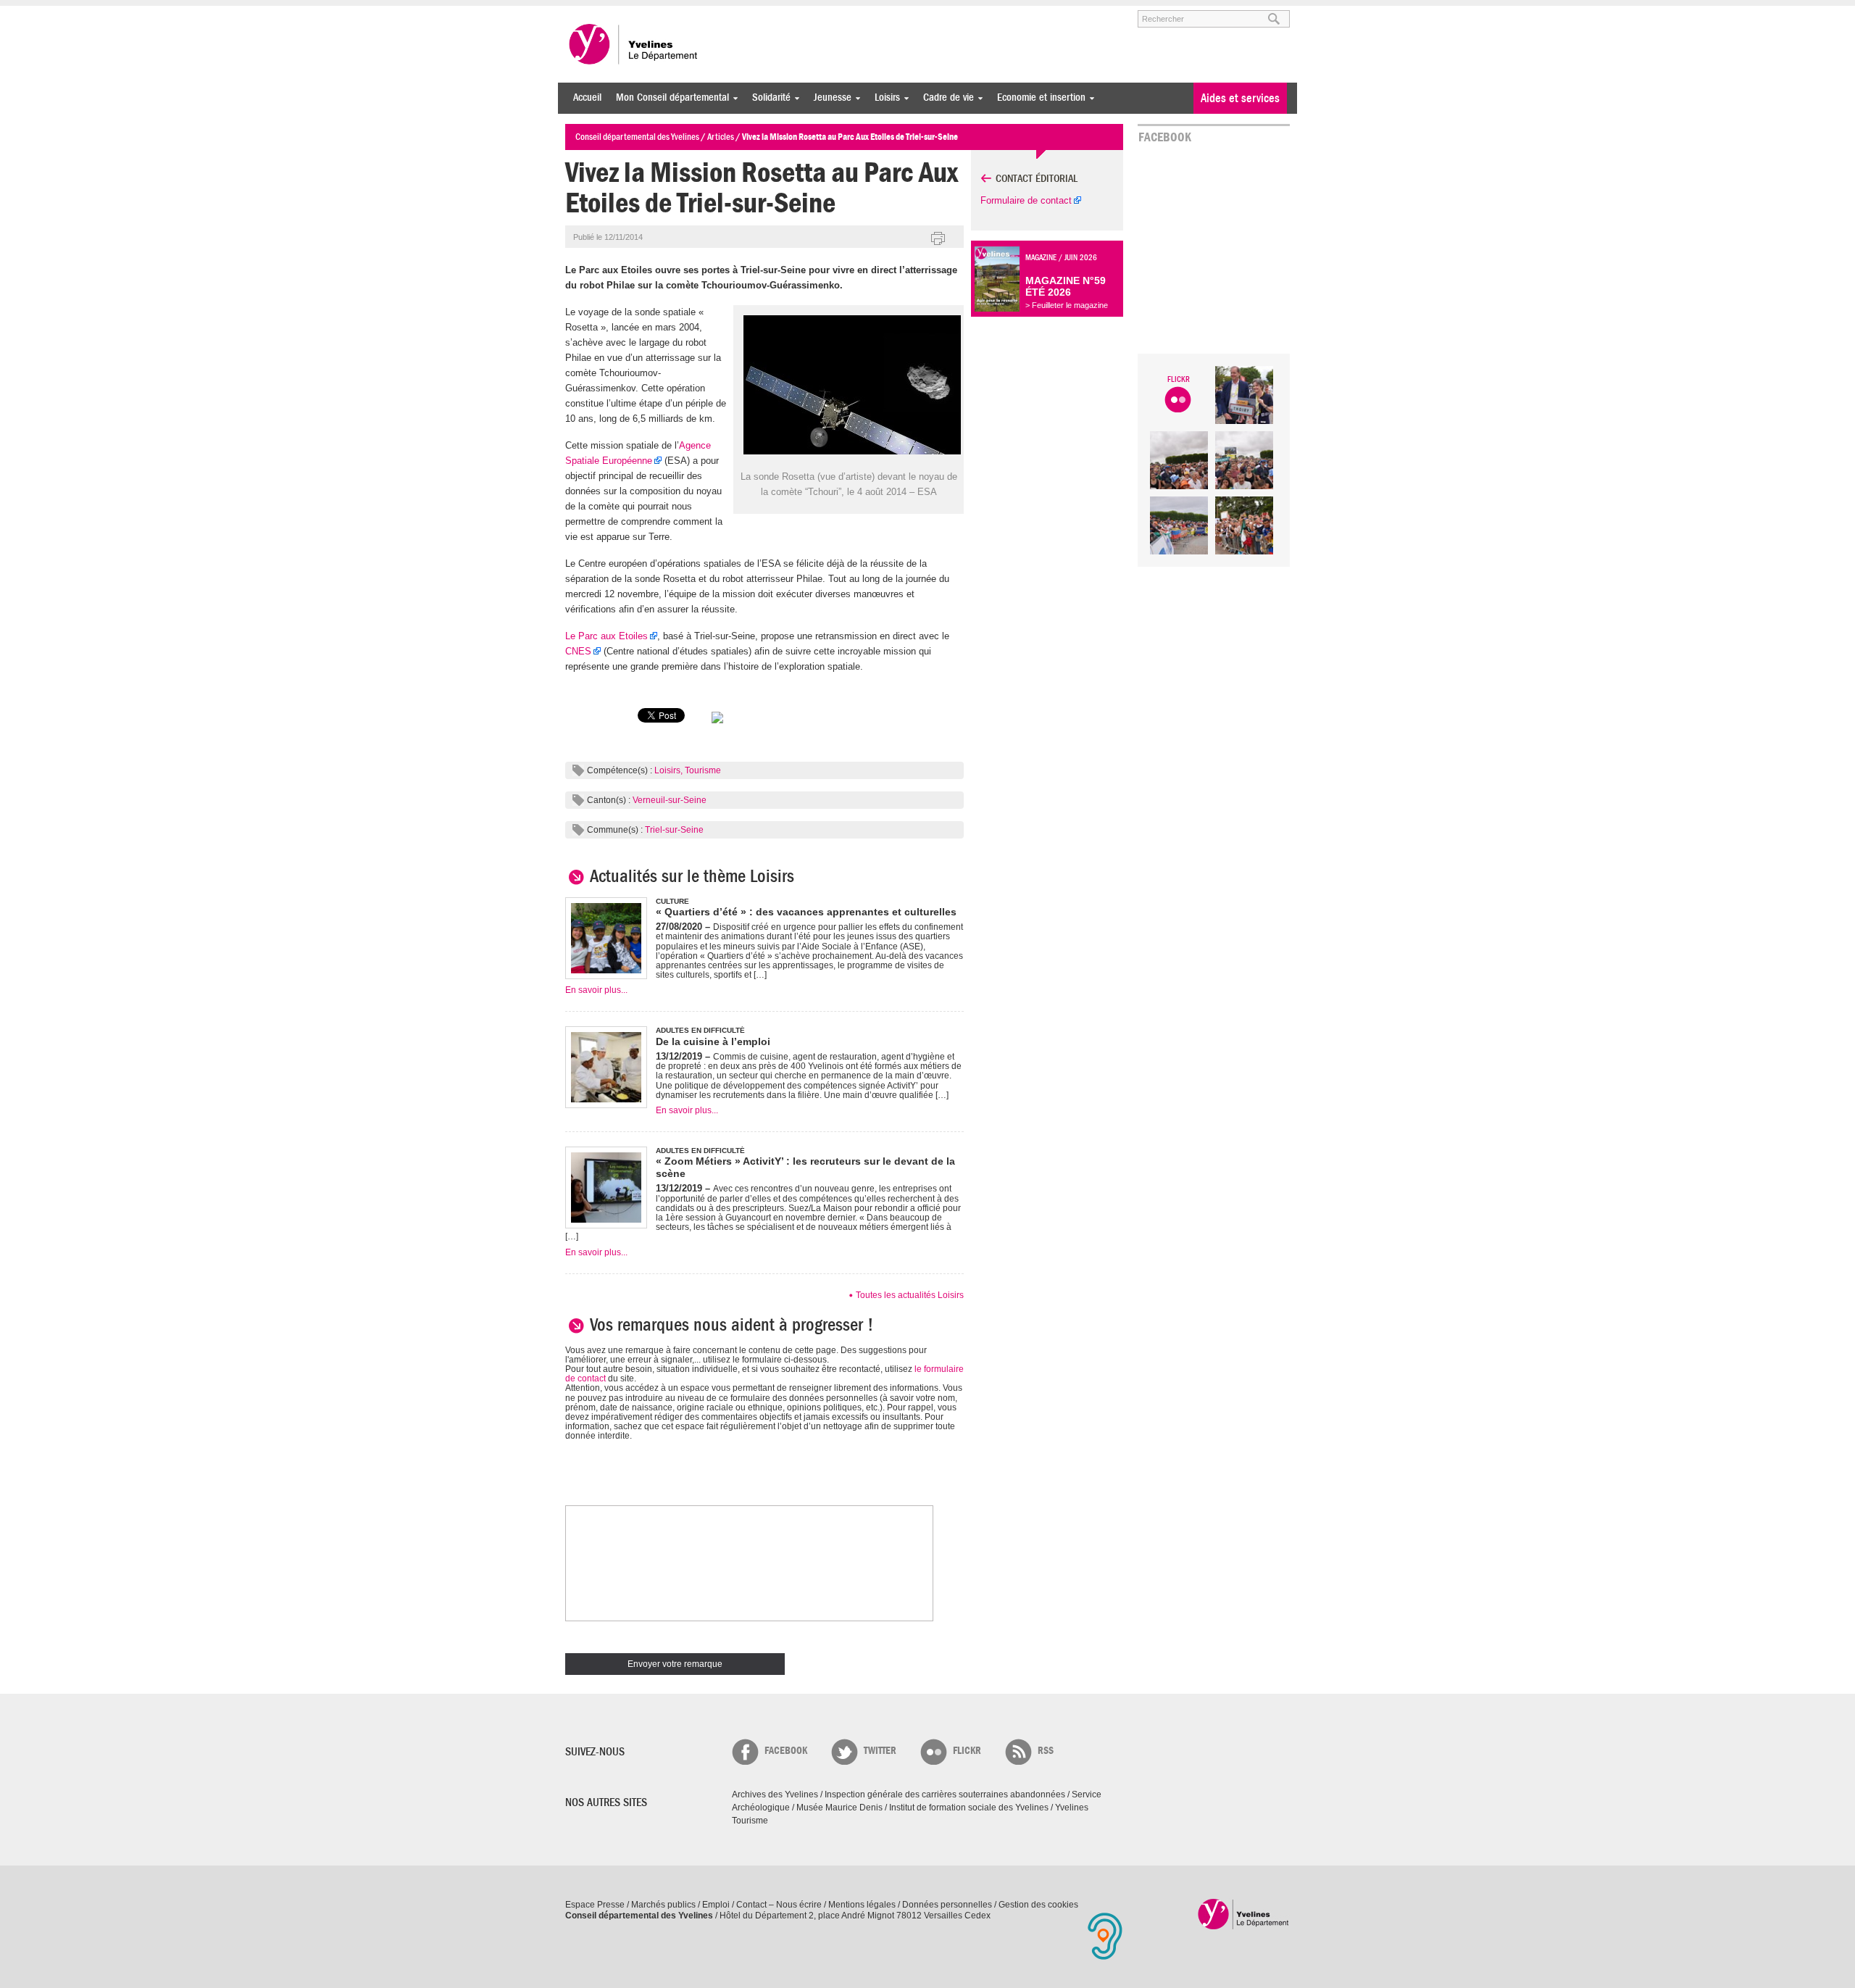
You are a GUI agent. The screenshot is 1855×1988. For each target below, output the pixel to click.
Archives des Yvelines (775, 1794)
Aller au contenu (655, 12)
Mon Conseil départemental (669, 97)
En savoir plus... (596, 990)
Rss (1046, 1751)
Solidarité (768, 97)
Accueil (587, 97)
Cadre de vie (945, 97)
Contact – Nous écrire (779, 1905)
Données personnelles (947, 1905)
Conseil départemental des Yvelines (634, 44)
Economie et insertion (1038, 97)
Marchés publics (663, 1905)
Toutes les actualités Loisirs (910, 1295)
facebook (786, 1751)
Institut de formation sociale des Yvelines (969, 1808)
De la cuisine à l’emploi (713, 1041)
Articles (721, 137)
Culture (672, 901)
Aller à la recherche (735, 12)
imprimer (938, 239)
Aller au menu (585, 12)
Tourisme (703, 770)
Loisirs (884, 97)
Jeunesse (829, 97)
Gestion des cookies (1038, 1905)
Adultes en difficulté (700, 1030)
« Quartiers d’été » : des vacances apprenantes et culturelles (806, 912)
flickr (967, 1751)
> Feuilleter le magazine (1067, 305)
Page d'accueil (1244, 1914)
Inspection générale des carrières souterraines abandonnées (945, 1794)
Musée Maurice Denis (839, 1808)
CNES (578, 651)
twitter (880, 1751)
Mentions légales (862, 1905)
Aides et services (1240, 98)
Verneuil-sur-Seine (670, 800)
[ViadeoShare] (717, 722)
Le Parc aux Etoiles (606, 636)
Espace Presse (595, 1905)
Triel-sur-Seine (674, 830)
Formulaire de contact (1026, 200)
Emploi (716, 1905)
